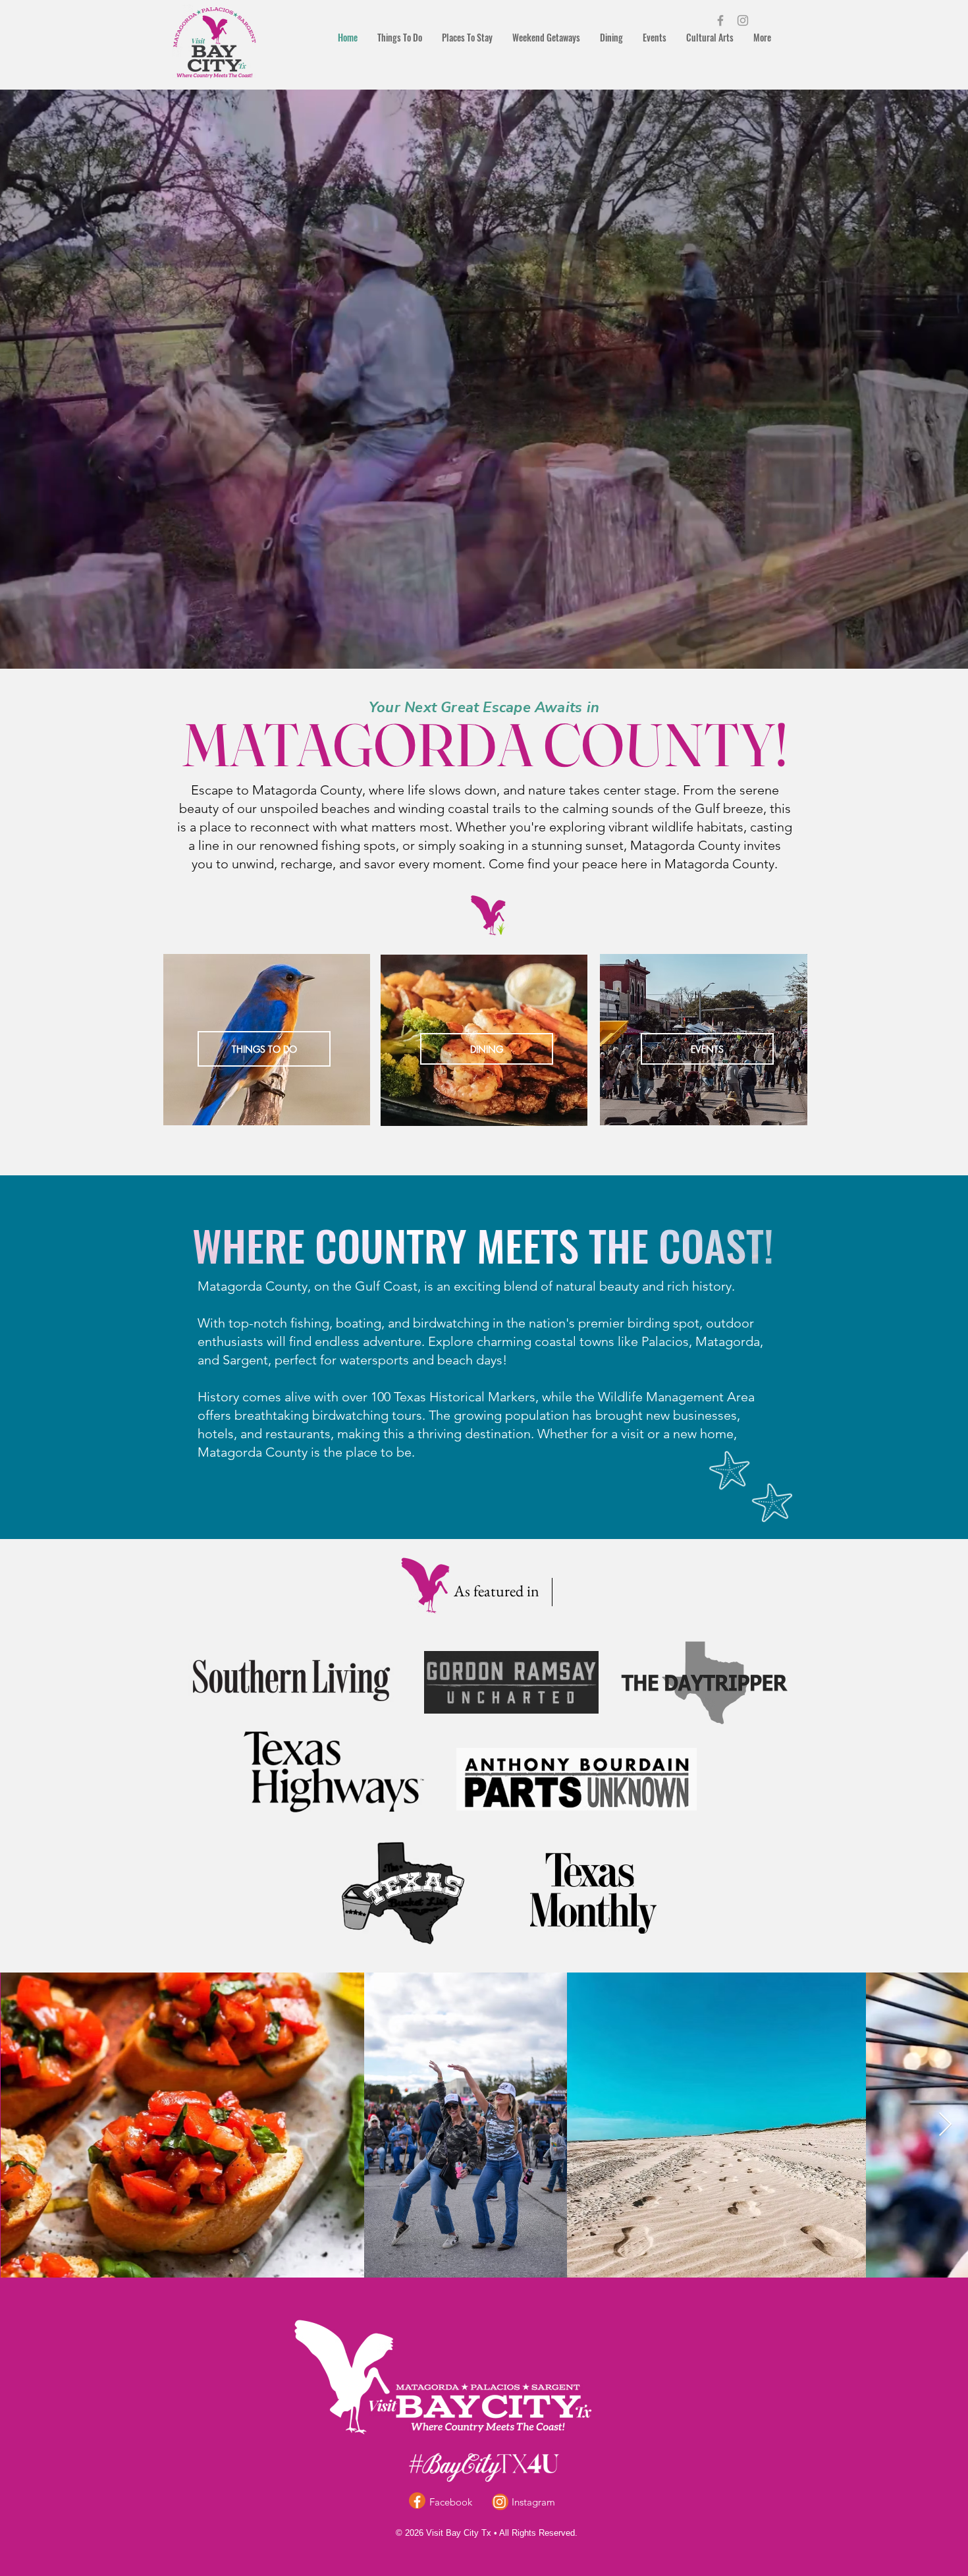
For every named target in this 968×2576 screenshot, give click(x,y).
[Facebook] (720, 20)
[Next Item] (945, 2125)
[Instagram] (743, 20)
